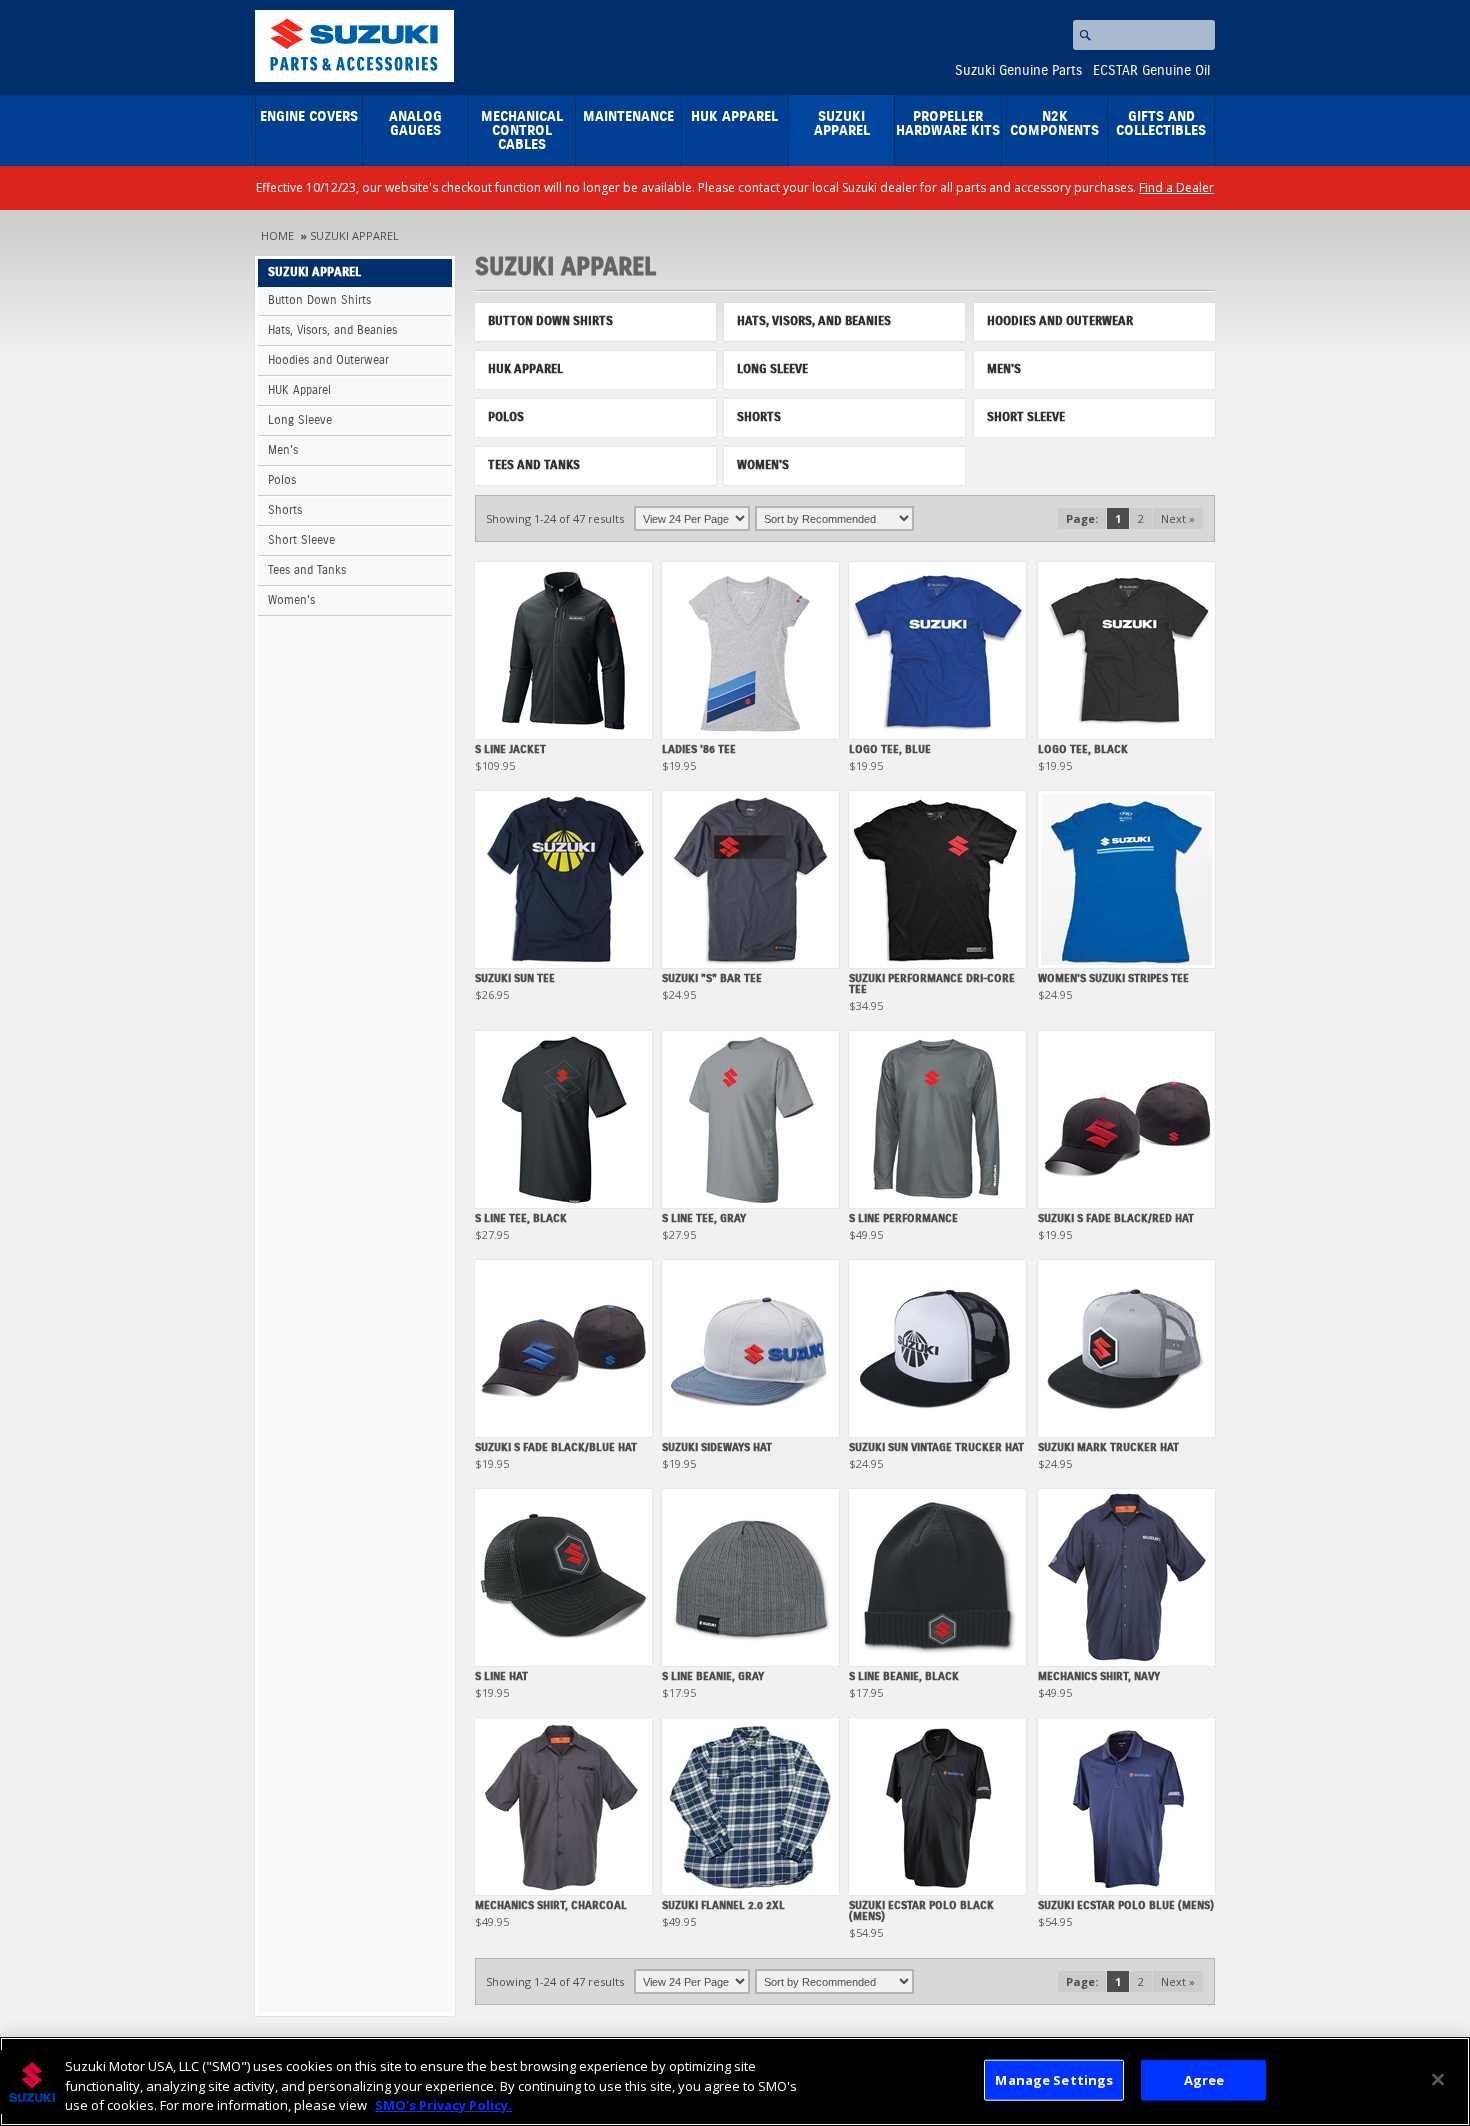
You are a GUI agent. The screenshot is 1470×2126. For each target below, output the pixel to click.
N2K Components (1054, 124)
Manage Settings (1054, 2079)
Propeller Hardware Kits (948, 124)
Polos (282, 480)
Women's (291, 600)
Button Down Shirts (319, 300)
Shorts (285, 510)
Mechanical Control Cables (522, 131)
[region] (735, 2081)
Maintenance (628, 117)
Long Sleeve (300, 420)
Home (277, 235)
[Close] (1438, 2079)
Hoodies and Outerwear (328, 360)
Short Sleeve (301, 540)
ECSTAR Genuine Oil (1151, 71)
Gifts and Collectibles (1161, 124)
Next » (1178, 518)
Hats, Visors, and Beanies (332, 330)
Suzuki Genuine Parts (1018, 71)
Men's (283, 450)
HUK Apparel (734, 117)
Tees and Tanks (307, 570)
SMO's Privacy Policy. (443, 2105)
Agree (1204, 2079)
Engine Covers (309, 117)
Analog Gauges (415, 124)
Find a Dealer (1176, 187)
